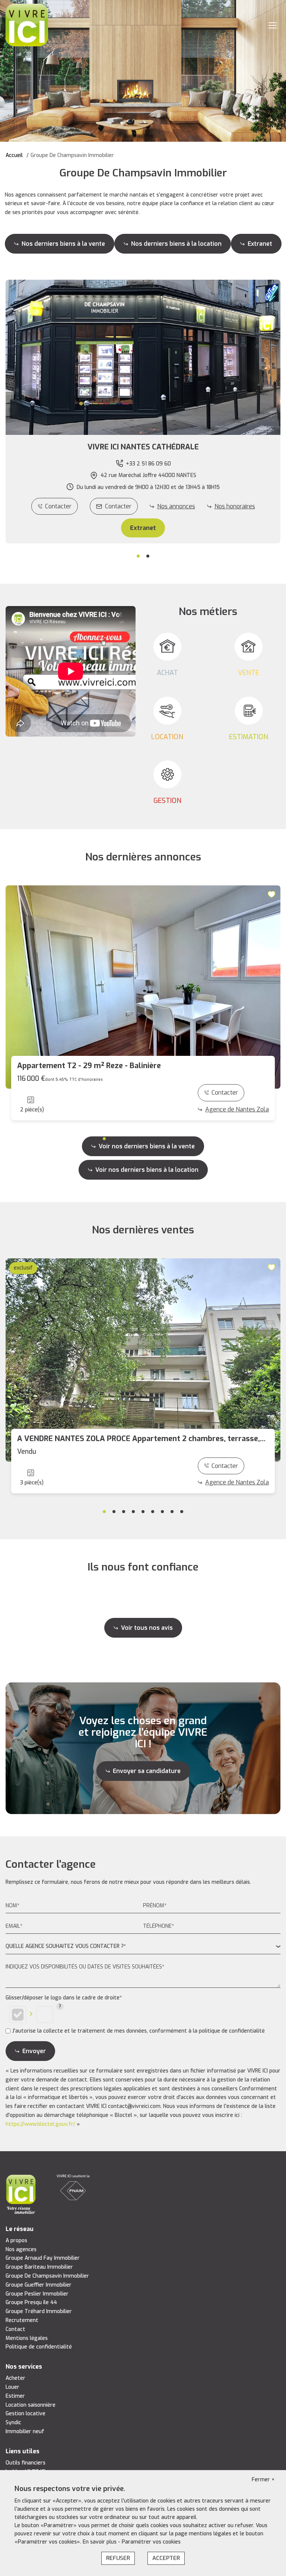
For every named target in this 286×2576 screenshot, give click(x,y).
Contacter (58, 506)
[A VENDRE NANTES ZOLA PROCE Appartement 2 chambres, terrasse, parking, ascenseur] (143, 1360)
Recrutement (22, 2320)
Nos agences (21, 2249)
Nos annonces (176, 506)
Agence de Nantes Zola (237, 1109)
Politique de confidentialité (39, 2347)
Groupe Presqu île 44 (31, 2302)
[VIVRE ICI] (27, 25)
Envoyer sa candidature (147, 1771)
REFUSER (118, 2558)
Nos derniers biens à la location (176, 244)
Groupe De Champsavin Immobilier (47, 2276)
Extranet (260, 244)
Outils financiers (26, 2463)
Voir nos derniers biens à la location (147, 1170)
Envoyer (34, 2051)
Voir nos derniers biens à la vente (147, 1146)
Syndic (13, 2423)
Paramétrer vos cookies (151, 2542)
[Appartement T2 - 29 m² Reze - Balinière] (143, 987)
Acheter (15, 2378)
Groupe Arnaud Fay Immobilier (43, 2258)
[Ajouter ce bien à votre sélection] (273, 894)
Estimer (15, 2396)
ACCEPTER (166, 2558)
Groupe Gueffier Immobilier (39, 2285)
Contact (15, 2329)
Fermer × (263, 2480)
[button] (143, 447)
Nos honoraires (235, 506)
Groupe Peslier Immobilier (37, 2294)
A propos (16, 2241)
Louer (12, 2387)
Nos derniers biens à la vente (63, 244)
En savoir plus (100, 2542)
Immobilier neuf (25, 2431)
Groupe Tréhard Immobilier (39, 2311)
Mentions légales (27, 2338)
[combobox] (143, 1947)
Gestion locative (26, 2414)
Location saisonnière (31, 2405)
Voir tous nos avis (147, 1628)
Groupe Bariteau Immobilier (39, 2267)
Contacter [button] (118, 506)
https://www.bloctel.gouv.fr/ (40, 2124)
